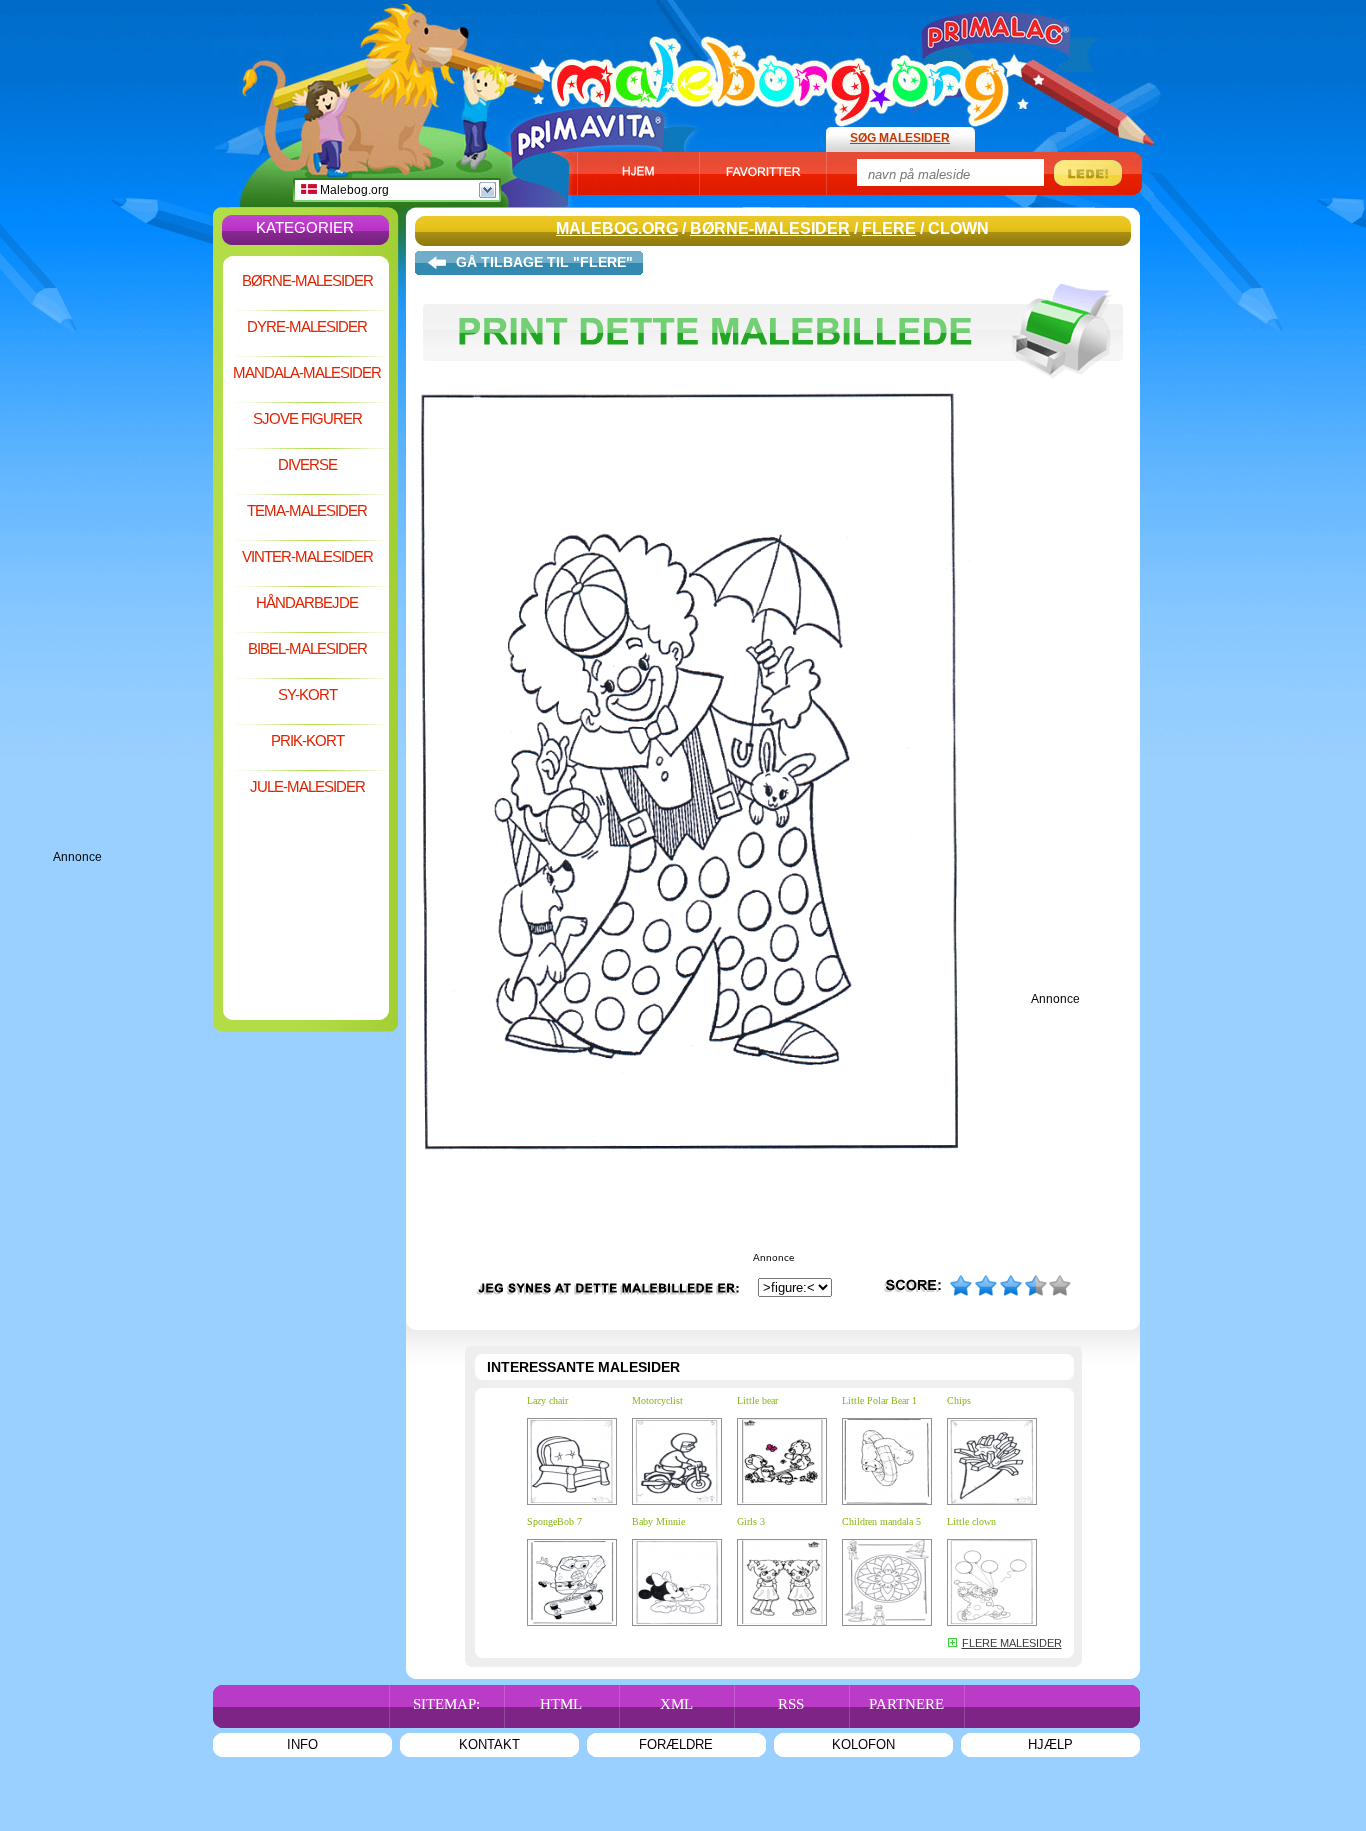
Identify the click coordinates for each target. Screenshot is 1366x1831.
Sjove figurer (307, 418)
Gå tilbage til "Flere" (544, 262)
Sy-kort (307, 694)
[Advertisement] (133, 550)
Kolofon (863, 1744)
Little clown (971, 1521)
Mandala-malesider (307, 372)
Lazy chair (547, 1400)
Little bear (757, 1400)
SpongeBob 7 (554, 1521)
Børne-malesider (307, 280)
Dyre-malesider (307, 326)
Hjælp (1050, 1744)
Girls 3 (751, 1521)
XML (676, 1704)
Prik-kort (307, 740)
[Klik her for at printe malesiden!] (773, 388)
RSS (791, 1704)
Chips (959, 1400)
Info (302, 1744)
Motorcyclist (657, 1400)
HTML (561, 1704)
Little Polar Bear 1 (879, 1400)
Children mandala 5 (881, 1521)
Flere (889, 228)
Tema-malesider (307, 510)
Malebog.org (353, 190)
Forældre (676, 1744)
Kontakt (489, 1744)
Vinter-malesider (307, 556)
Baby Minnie (658, 1521)
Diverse (307, 464)
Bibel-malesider (307, 648)
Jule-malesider (307, 786)
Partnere (906, 1704)
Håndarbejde (307, 602)
